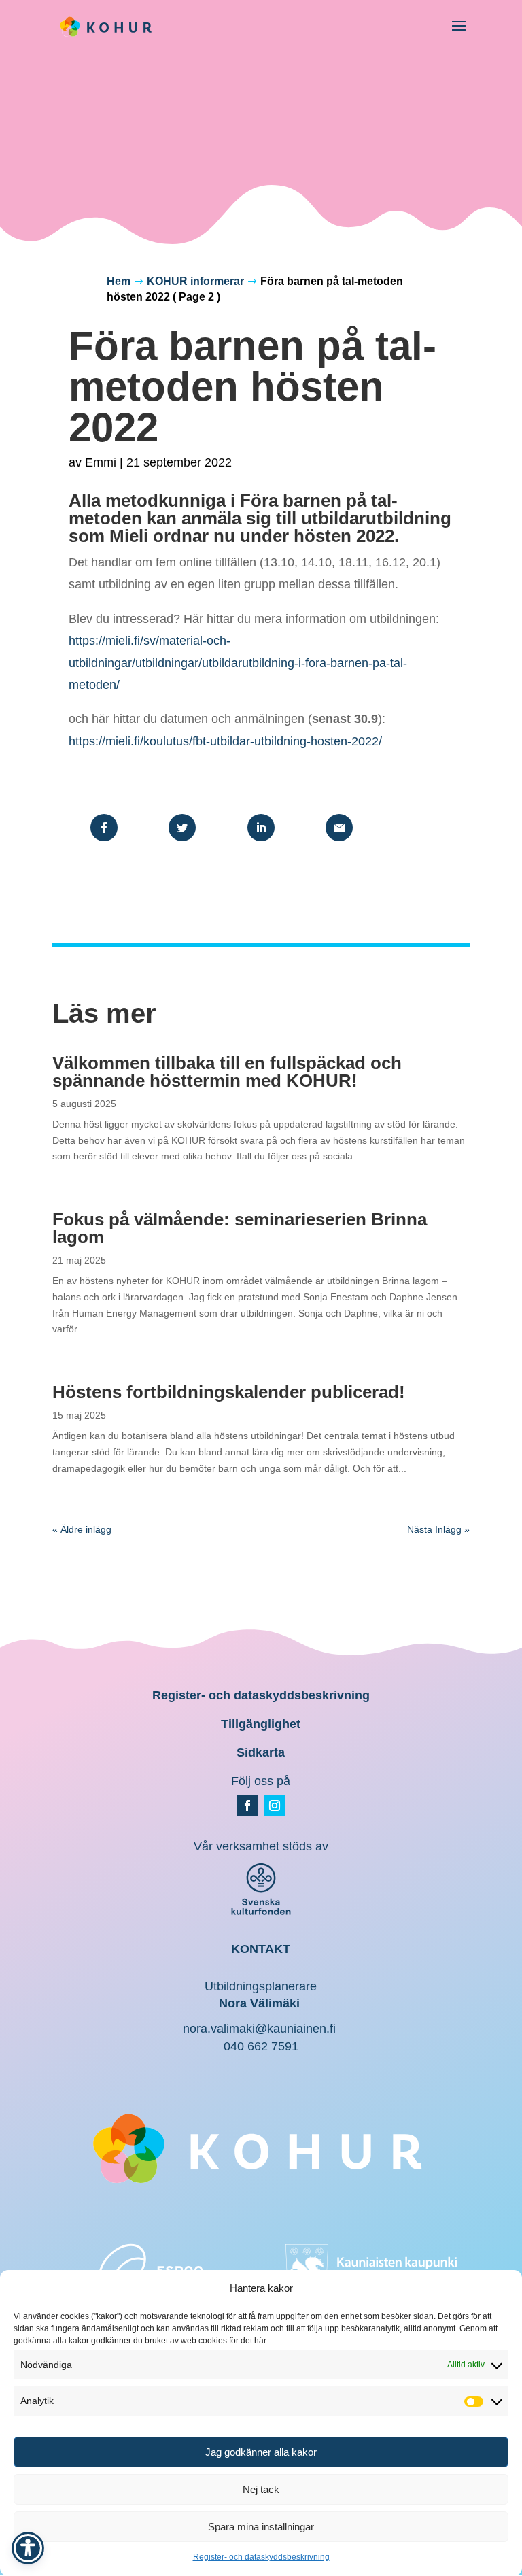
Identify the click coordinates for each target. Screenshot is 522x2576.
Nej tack (261, 2489)
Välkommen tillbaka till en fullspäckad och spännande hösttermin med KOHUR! (227, 1072)
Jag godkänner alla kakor (261, 2452)
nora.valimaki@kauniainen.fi (259, 2029)
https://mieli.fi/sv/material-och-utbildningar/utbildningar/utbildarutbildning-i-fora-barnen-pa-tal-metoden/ (238, 663)
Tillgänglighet (261, 1724)
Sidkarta (261, 1752)
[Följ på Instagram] (275, 1806)
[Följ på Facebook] (247, 1806)
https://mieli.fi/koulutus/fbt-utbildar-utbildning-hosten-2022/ (225, 741)
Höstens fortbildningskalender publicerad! (229, 1392)
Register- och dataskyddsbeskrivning (261, 2557)
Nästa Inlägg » (438, 1529)
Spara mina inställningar (261, 2527)
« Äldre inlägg (82, 1529)
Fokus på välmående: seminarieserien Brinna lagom (240, 1228)
